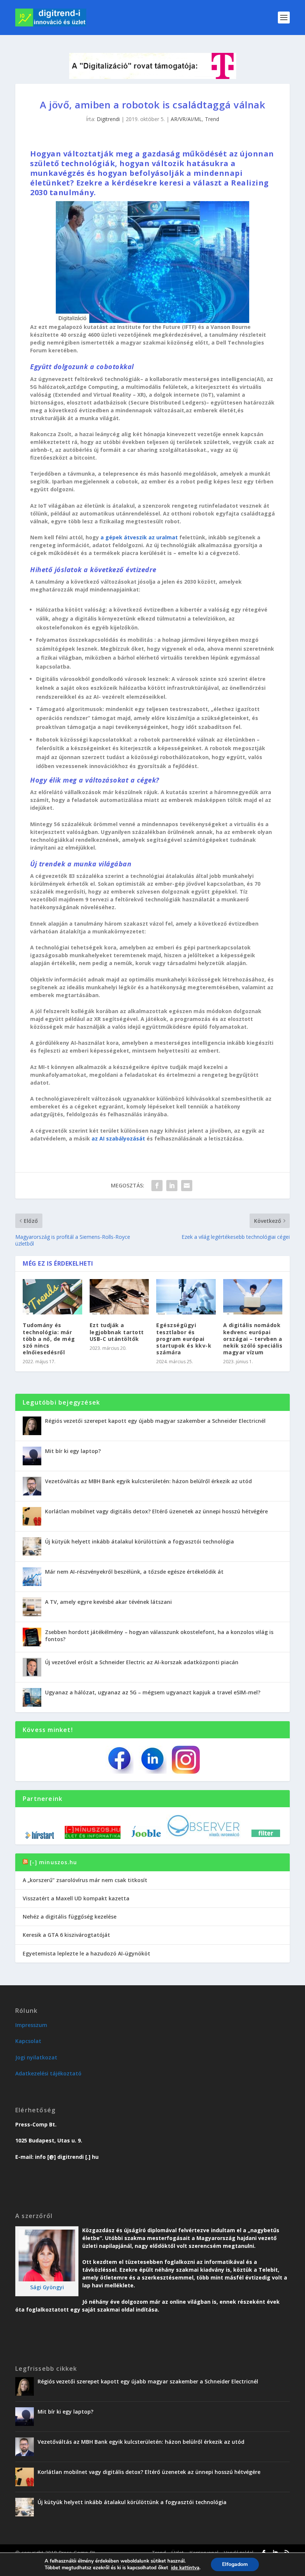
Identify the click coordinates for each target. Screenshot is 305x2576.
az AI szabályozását (118, 1138)
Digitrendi (108, 119)
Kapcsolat (28, 2041)
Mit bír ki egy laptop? (73, 1451)
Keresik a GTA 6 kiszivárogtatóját (66, 1935)
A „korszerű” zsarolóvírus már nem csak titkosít (85, 1880)
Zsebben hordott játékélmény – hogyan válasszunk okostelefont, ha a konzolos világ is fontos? (159, 1635)
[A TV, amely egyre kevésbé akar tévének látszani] (32, 1607)
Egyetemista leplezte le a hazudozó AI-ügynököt (86, 1953)
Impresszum (31, 2025)
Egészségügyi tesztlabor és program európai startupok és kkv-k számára (184, 1339)
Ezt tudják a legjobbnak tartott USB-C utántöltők (117, 1332)
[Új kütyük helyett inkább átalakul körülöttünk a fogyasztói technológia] (32, 1546)
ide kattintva (185, 2568)
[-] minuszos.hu (53, 1862)
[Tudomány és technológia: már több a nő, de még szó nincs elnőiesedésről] (52, 1297)
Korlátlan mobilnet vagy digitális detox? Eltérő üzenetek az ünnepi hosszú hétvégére (156, 1511)
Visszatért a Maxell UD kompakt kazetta (76, 1898)
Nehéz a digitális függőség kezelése (70, 1917)
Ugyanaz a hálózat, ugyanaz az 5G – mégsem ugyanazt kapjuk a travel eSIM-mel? (153, 1692)
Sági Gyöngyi (47, 2287)
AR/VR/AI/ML (186, 119)
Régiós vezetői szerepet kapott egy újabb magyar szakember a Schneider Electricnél (155, 1421)
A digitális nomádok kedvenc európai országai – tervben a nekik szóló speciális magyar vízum (253, 1339)
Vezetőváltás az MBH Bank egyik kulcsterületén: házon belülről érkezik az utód (148, 1481)
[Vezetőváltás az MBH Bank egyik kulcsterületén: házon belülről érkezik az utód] (32, 1486)
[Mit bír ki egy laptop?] (32, 1456)
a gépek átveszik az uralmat (139, 537)
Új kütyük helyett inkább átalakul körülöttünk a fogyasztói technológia (139, 1541)
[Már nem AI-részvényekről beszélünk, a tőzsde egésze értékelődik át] (32, 1577)
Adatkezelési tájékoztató (48, 2073)
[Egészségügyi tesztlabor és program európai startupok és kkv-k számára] (186, 1297)
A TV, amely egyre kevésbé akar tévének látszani (108, 1602)
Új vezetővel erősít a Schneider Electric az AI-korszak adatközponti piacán (142, 1662)
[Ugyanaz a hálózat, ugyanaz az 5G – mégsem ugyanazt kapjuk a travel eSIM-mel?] (32, 1697)
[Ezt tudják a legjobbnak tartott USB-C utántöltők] (119, 1297)
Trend (212, 119)
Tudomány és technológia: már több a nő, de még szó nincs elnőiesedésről (49, 1339)
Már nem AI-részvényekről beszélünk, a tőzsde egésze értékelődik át (134, 1572)
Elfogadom (235, 2564)
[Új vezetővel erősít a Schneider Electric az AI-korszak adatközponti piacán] (32, 1667)
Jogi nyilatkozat (36, 2057)
